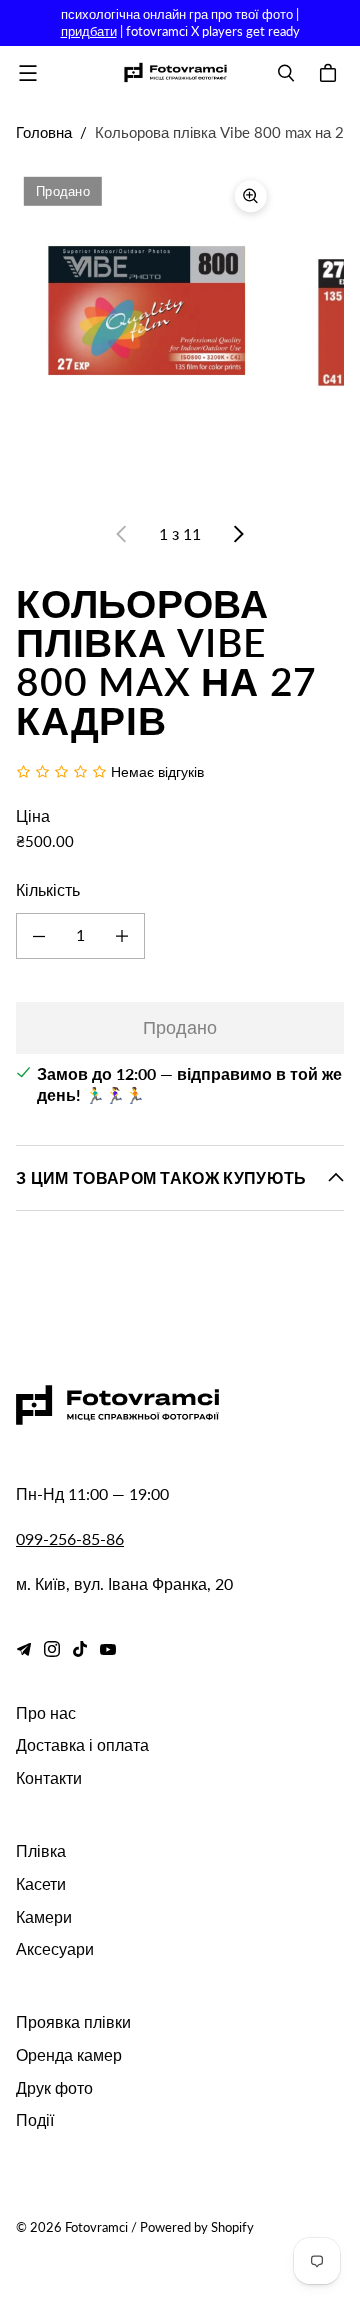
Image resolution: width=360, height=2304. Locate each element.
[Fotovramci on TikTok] (80, 1649)
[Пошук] (286, 73)
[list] (180, 333)
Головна (44, 132)
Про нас (46, 1712)
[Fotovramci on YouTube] (108, 1649)
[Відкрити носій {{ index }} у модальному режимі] (147, 299)
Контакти (49, 1777)
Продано (180, 1027)
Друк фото (54, 2087)
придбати (89, 31)
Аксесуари (55, 1948)
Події (35, 2119)
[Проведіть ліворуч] (122, 534)
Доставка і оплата (82, 1744)
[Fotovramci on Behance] (24, 1649)
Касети (41, 1883)
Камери (44, 1916)
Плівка (41, 1850)
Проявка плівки (73, 2021)
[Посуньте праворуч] (238, 534)
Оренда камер (69, 2054)
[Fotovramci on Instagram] (52, 1649)
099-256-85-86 (70, 1538)
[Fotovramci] (175, 73)
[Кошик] (331, 73)
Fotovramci (96, 2227)
